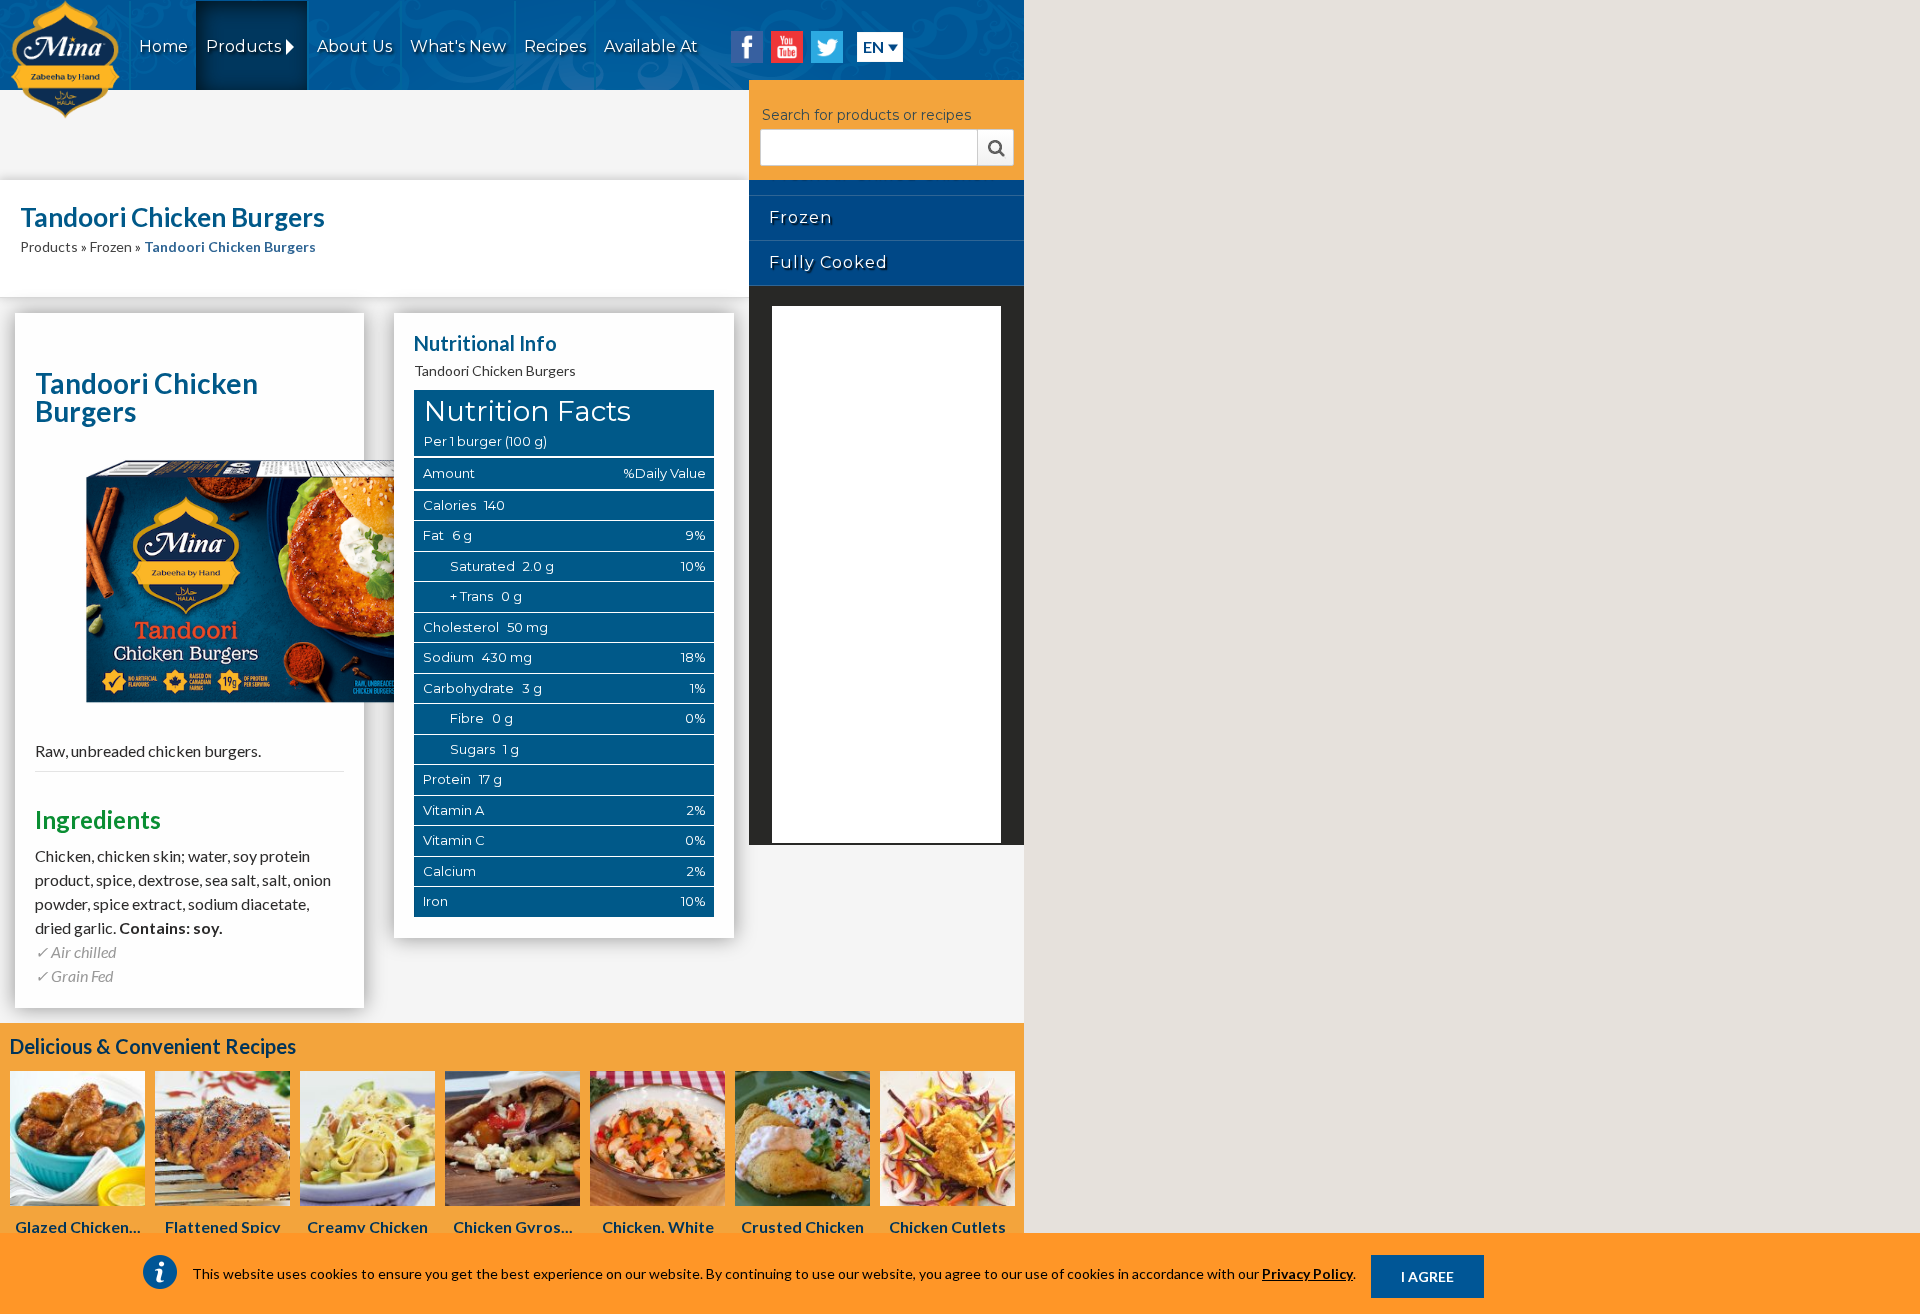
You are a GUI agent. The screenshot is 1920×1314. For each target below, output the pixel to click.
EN (873, 46)
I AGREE (1427, 1276)
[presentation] (77, 1138)
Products (49, 246)
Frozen (111, 246)
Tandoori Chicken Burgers (230, 246)
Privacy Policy (1307, 1273)
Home (163, 46)
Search (995, 147)
